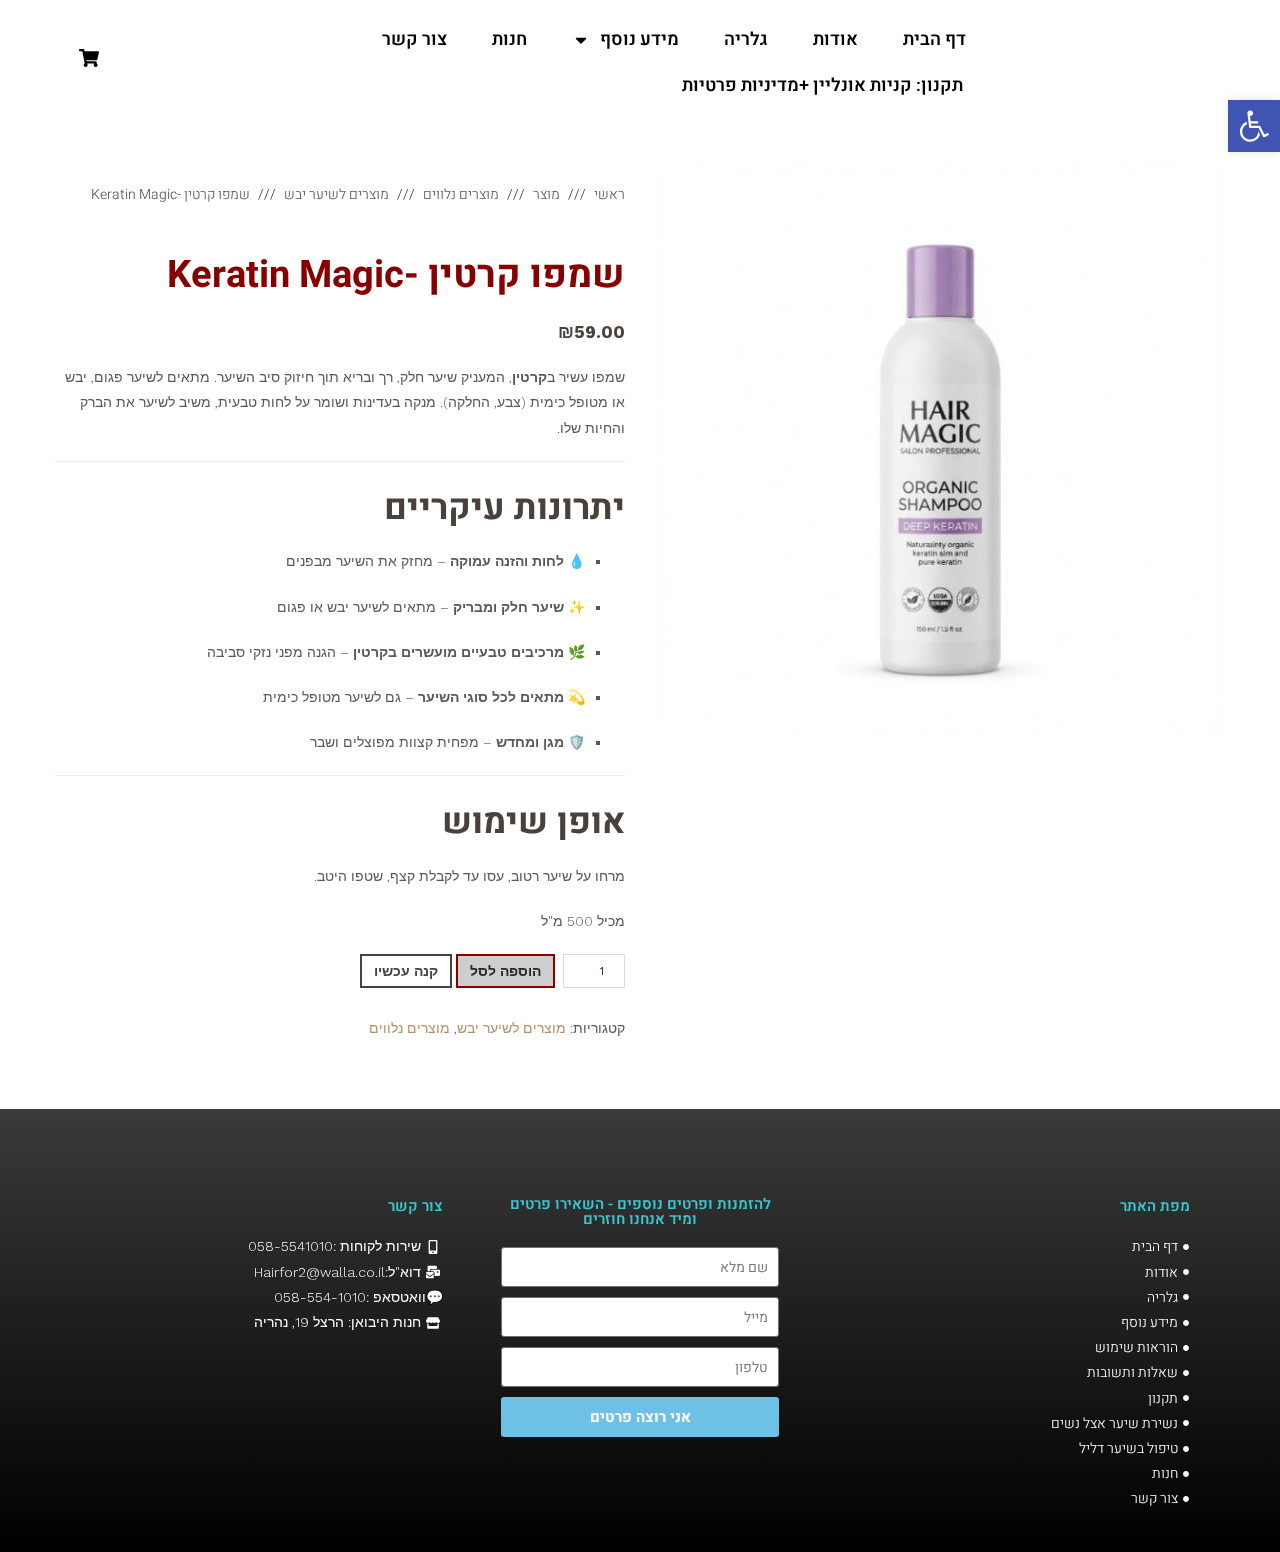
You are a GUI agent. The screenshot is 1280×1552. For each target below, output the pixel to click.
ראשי (609, 194)
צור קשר (414, 39)
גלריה (746, 39)
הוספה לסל (505, 971)
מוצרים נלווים (461, 194)
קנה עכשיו (406, 971)
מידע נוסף (639, 39)
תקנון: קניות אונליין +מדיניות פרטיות (822, 85)
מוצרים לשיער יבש (336, 194)
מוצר (546, 194)
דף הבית (934, 39)
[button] (1254, 126)
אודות (835, 39)
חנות (509, 39)
